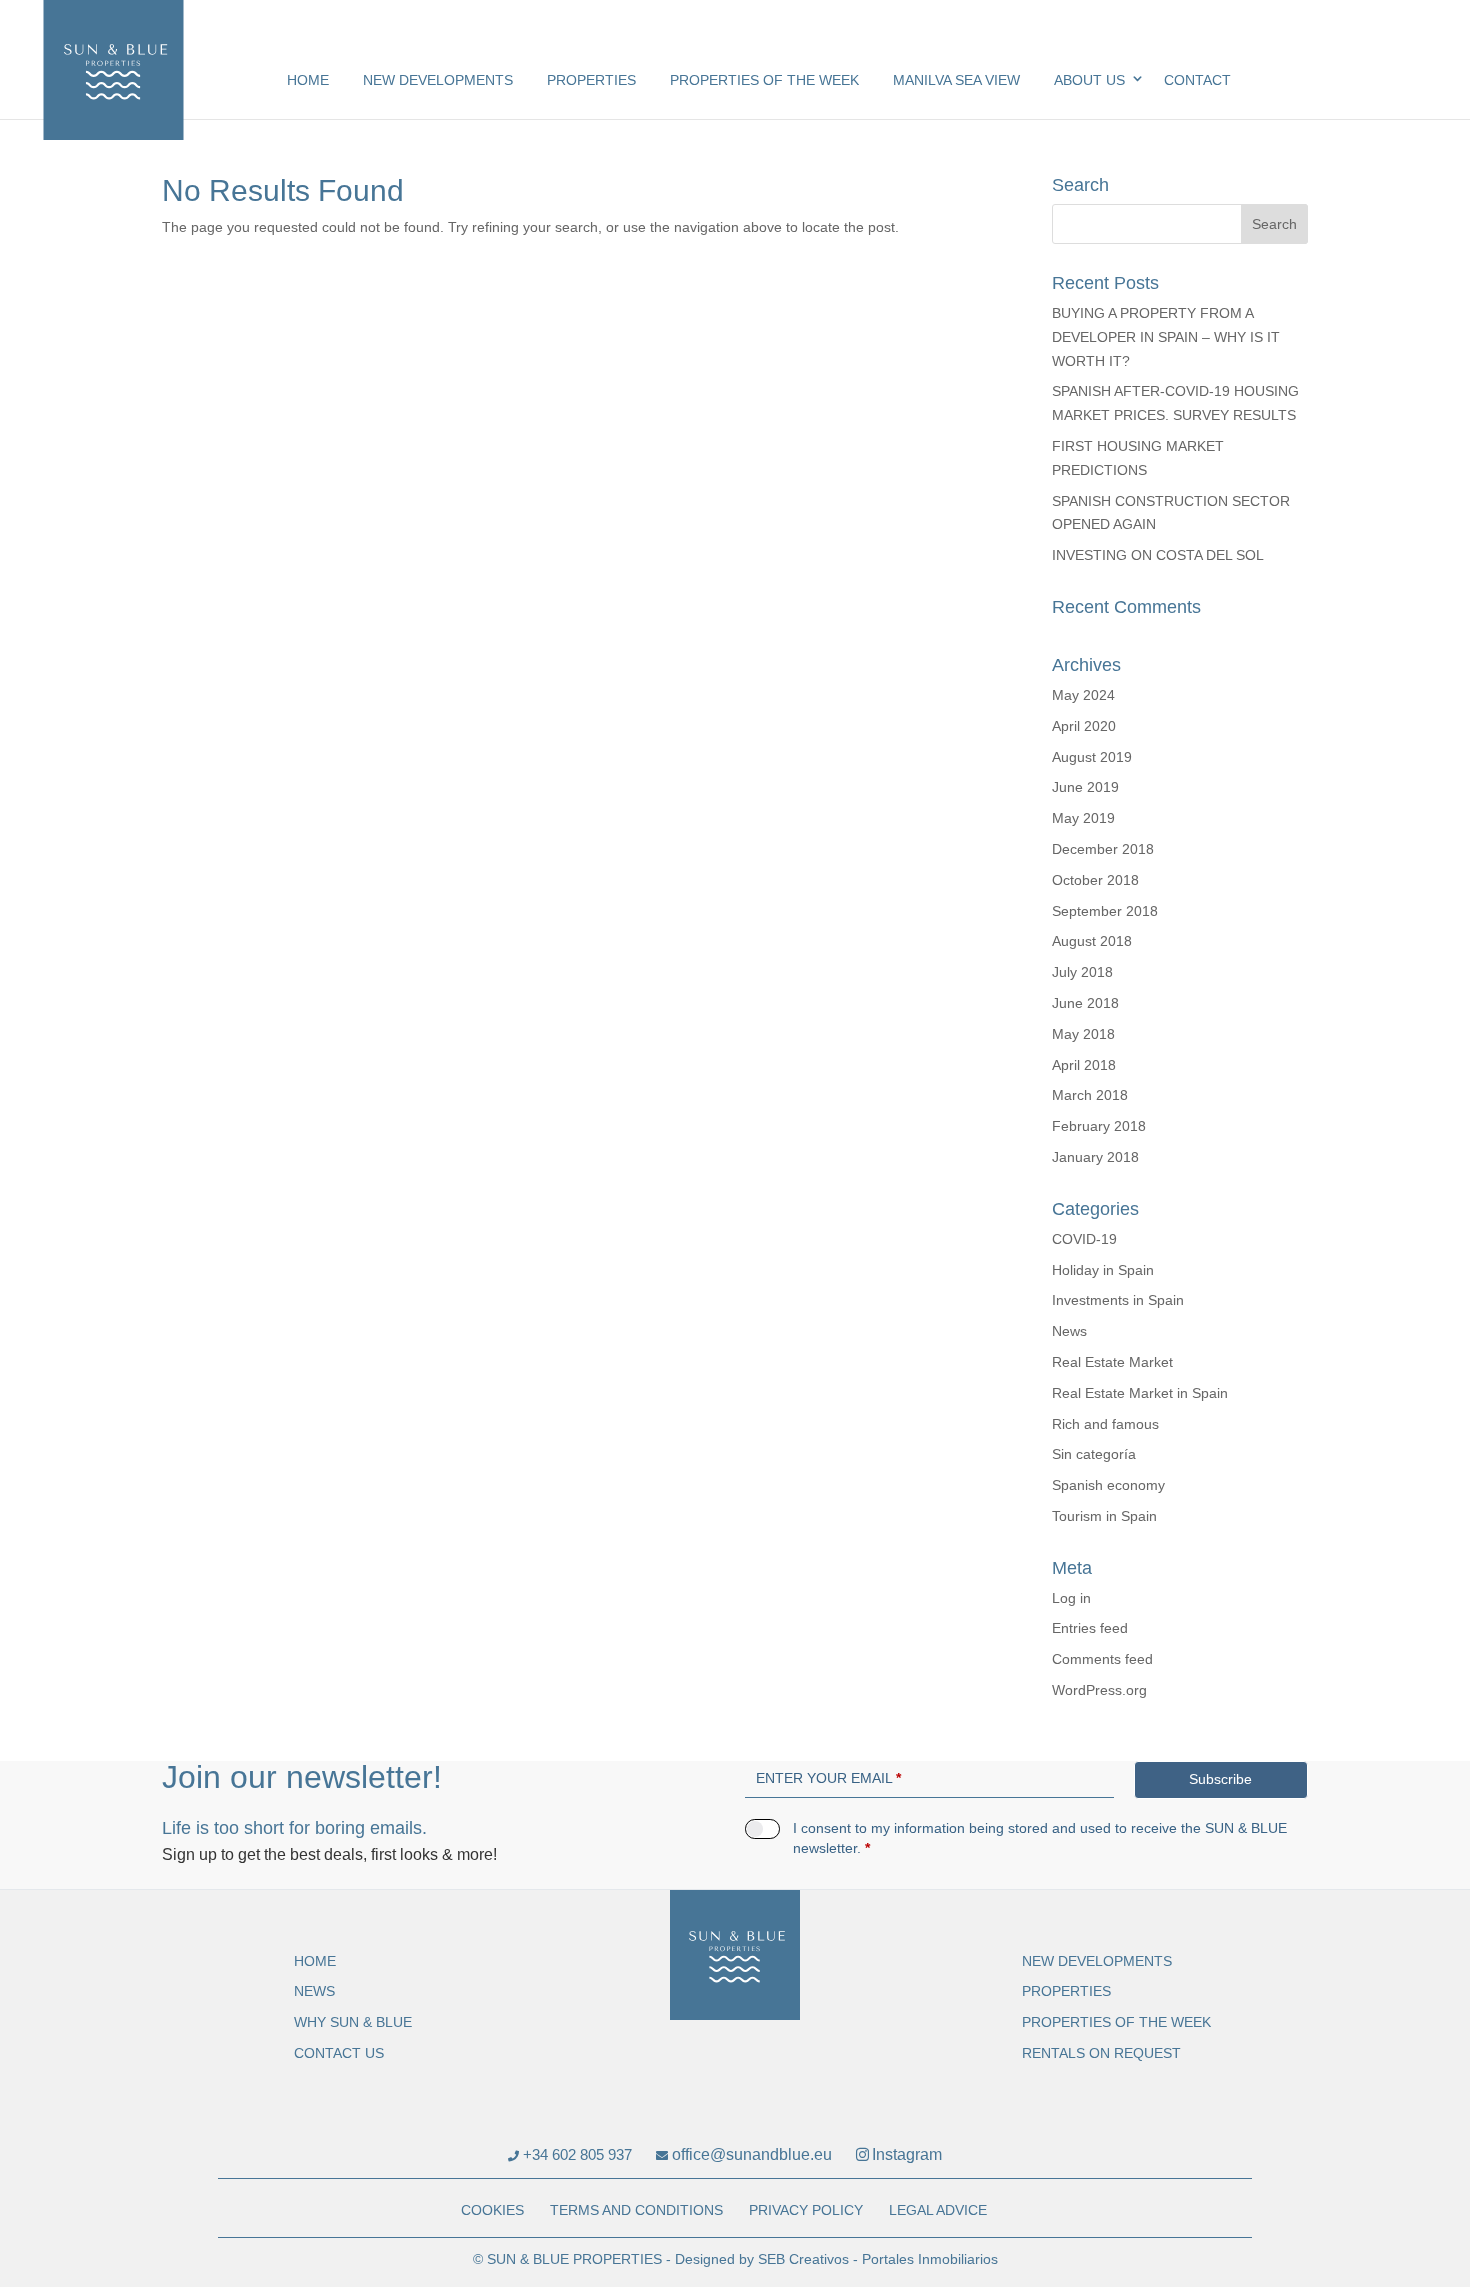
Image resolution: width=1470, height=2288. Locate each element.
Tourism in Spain (1104, 1516)
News (1069, 1331)
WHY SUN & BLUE (353, 2022)
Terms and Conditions (636, 2210)
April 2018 (1084, 1065)
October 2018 (1095, 880)
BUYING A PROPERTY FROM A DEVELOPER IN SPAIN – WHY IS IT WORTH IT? (1166, 337)
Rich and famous (1105, 1424)
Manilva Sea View (956, 80)
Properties (591, 80)
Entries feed (1090, 1628)
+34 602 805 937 (575, 2154)
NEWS (314, 1991)
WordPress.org (1099, 1690)
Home (308, 80)
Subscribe (1220, 1779)
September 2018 (1105, 911)
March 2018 (1090, 1095)
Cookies (492, 2210)
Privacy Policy (806, 2210)
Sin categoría (1094, 1454)
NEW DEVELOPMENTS (438, 80)
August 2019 (1092, 757)
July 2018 (1082, 972)
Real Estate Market (1112, 1362)
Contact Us (339, 2053)
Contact (1197, 80)
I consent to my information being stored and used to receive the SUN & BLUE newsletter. (1040, 1838)
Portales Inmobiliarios (930, 2259)
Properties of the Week (764, 80)
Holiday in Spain (1103, 1270)
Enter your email (828, 1778)
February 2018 (1099, 1126)
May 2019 (1083, 818)
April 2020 (1084, 726)
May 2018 (1083, 1034)
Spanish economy (1108, 1485)
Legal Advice (938, 2210)
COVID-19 (1084, 1239)
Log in (1071, 1598)
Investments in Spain (1118, 1300)
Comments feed (1102, 1659)
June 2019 (1085, 787)
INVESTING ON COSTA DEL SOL (1158, 555)
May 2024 (1083, 695)
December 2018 (1103, 849)
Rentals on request (1101, 2053)
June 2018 (1085, 1003)
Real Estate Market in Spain (1140, 1393)
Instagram (907, 2154)
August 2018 (1092, 941)
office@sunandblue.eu (750, 2154)
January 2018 (1095, 1157)
